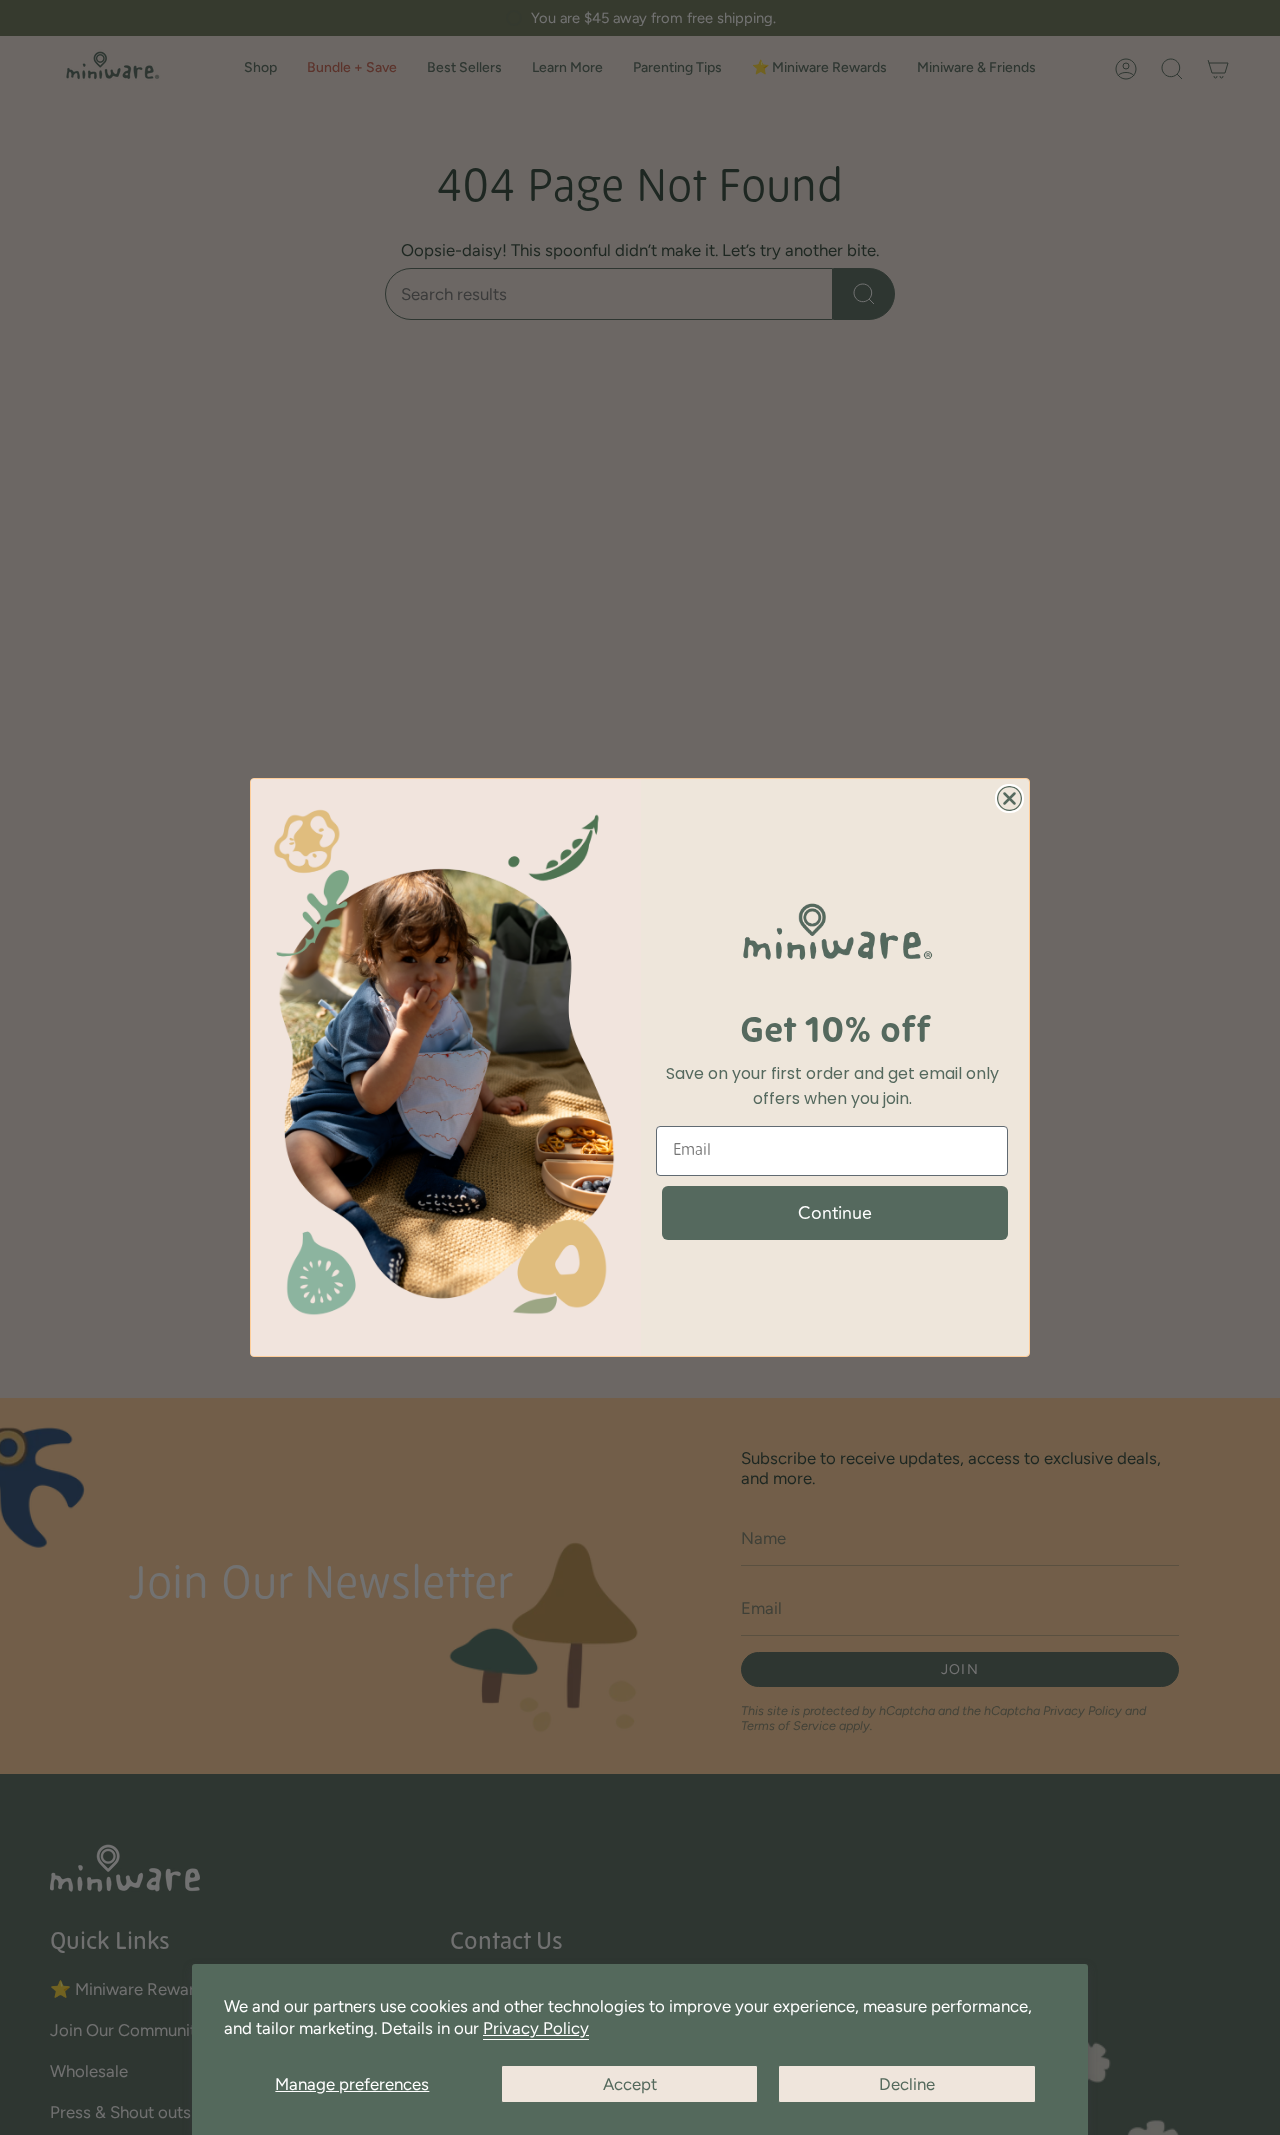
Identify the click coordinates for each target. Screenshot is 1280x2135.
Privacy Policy (536, 2028)
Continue (835, 1213)
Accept (630, 2084)
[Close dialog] (1009, 798)
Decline (907, 2084)
